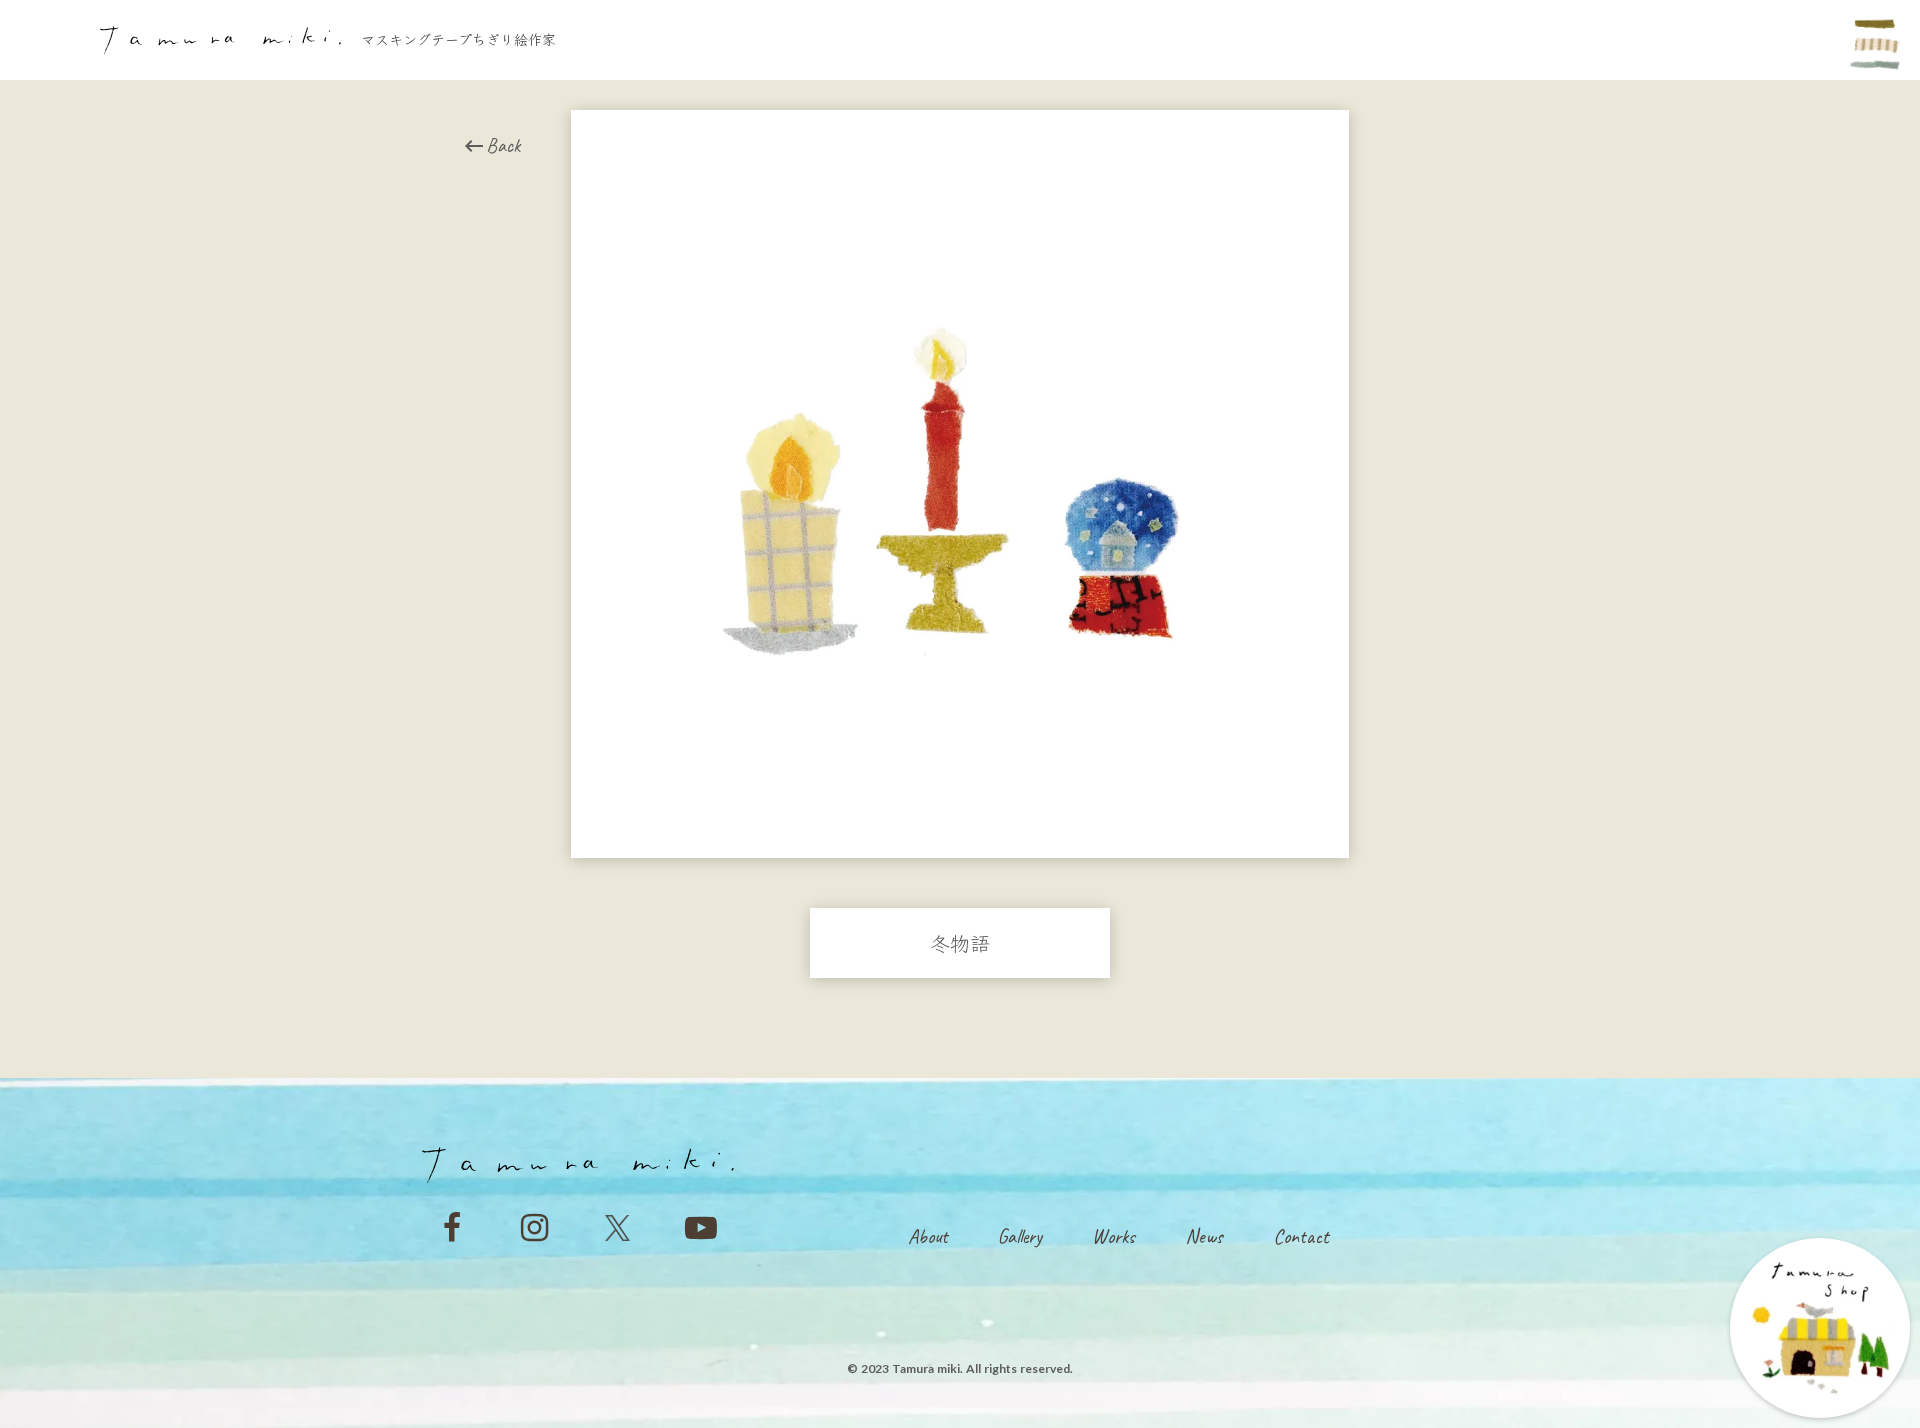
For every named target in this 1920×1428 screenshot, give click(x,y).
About (928, 1236)
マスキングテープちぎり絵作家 (458, 39)
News (1204, 1236)
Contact (1301, 1236)
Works (1113, 1236)
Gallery (1020, 1236)
